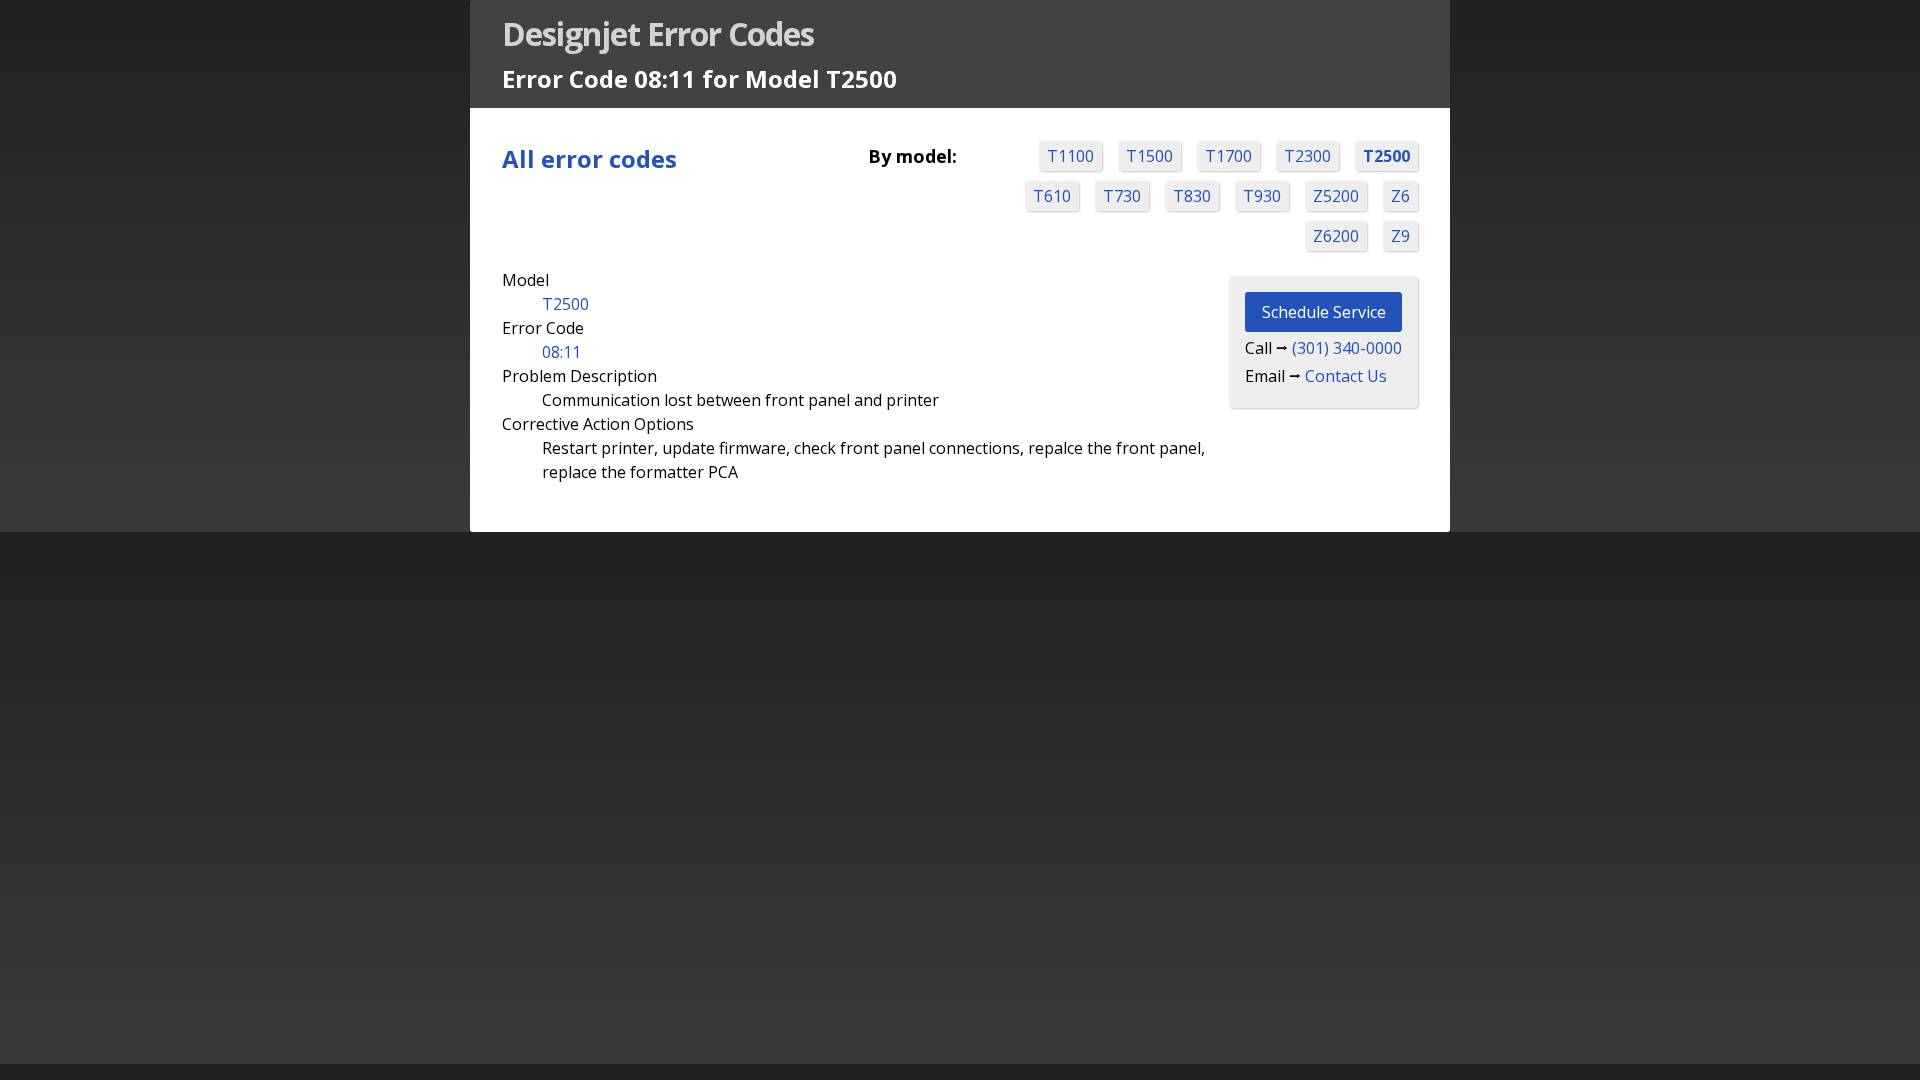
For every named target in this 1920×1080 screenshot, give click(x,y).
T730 (1122, 196)
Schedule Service (1324, 312)
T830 (1192, 196)
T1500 (1149, 156)
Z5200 (1336, 196)
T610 (1052, 196)
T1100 (1070, 156)
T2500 (1386, 156)
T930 (1262, 196)
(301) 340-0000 (1347, 348)
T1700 (1228, 156)
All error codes (589, 158)
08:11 (561, 352)
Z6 (1400, 196)
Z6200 (1336, 236)
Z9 (1400, 236)
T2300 (1307, 156)
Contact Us (1346, 376)
